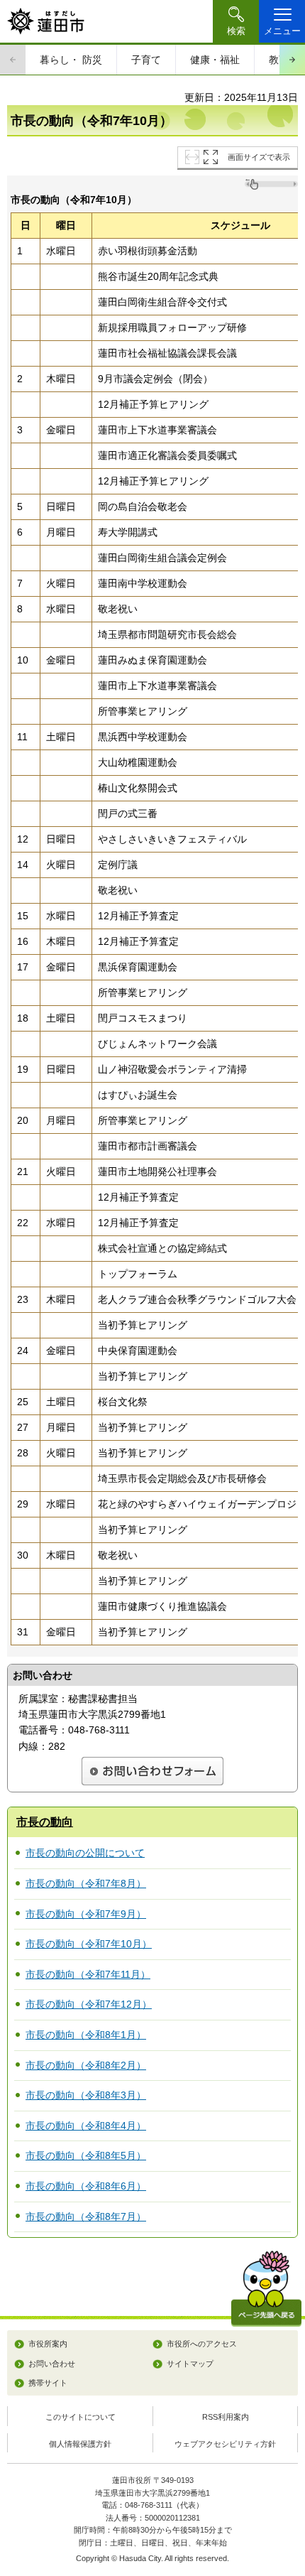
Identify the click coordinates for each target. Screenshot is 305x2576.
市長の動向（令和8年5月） (86, 2155)
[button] (236, 21)
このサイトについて (81, 2417)
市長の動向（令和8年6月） (86, 2186)
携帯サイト (48, 2383)
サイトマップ (190, 2364)
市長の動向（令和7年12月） (89, 2004)
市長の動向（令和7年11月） (88, 1974)
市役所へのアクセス (202, 2344)
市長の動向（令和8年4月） (86, 2126)
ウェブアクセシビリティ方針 (225, 2444)
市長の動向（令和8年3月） (86, 2095)
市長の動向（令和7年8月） (86, 1883)
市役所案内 (48, 2344)
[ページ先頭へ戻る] (266, 2289)
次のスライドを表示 (292, 60)
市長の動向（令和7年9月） (86, 1914)
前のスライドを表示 (13, 60)
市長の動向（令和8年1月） (86, 2035)
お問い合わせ (52, 2364)
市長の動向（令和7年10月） (89, 1944)
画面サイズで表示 (259, 157)
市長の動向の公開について (85, 1853)
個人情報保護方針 (80, 2444)
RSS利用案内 (226, 2417)
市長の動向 (45, 1822)
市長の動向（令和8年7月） (86, 2217)
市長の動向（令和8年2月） (86, 2065)
